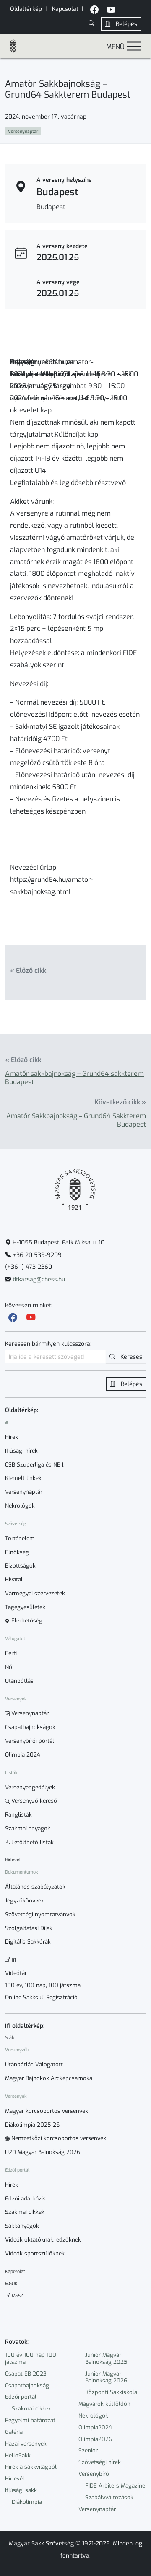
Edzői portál (21, 2397)
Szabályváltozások (109, 2497)
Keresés (130, 1357)
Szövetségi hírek (100, 2462)
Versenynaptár (97, 2509)
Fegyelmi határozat (30, 2420)
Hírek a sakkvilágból (31, 2467)
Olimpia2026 (95, 2439)
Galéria (14, 2432)
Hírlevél (15, 2479)
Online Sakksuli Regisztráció (41, 1998)
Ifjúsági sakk (21, 2490)
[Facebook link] (13, 1318)
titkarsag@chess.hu (38, 1279)
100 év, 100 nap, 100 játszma (43, 1985)
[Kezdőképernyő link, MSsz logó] (17, 46)
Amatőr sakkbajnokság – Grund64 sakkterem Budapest (74, 1078)
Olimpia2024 (95, 2427)
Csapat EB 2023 (26, 2374)
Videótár (16, 1973)
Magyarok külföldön (104, 2404)
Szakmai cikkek (31, 2409)
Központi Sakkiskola (111, 2392)
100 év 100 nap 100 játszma (31, 2358)
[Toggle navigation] (134, 46)
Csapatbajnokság (27, 2386)
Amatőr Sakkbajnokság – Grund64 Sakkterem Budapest (76, 1120)
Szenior (88, 2450)
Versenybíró (94, 2474)
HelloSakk (18, 2455)
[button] (91, 24)
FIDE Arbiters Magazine (115, 2486)
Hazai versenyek (26, 2444)
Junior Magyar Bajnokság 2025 (106, 2358)
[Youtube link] (31, 1318)
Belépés (126, 24)
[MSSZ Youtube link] (111, 11)
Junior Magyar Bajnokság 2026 (106, 2377)
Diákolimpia (27, 2502)
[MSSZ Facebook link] (94, 11)
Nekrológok (93, 2416)
